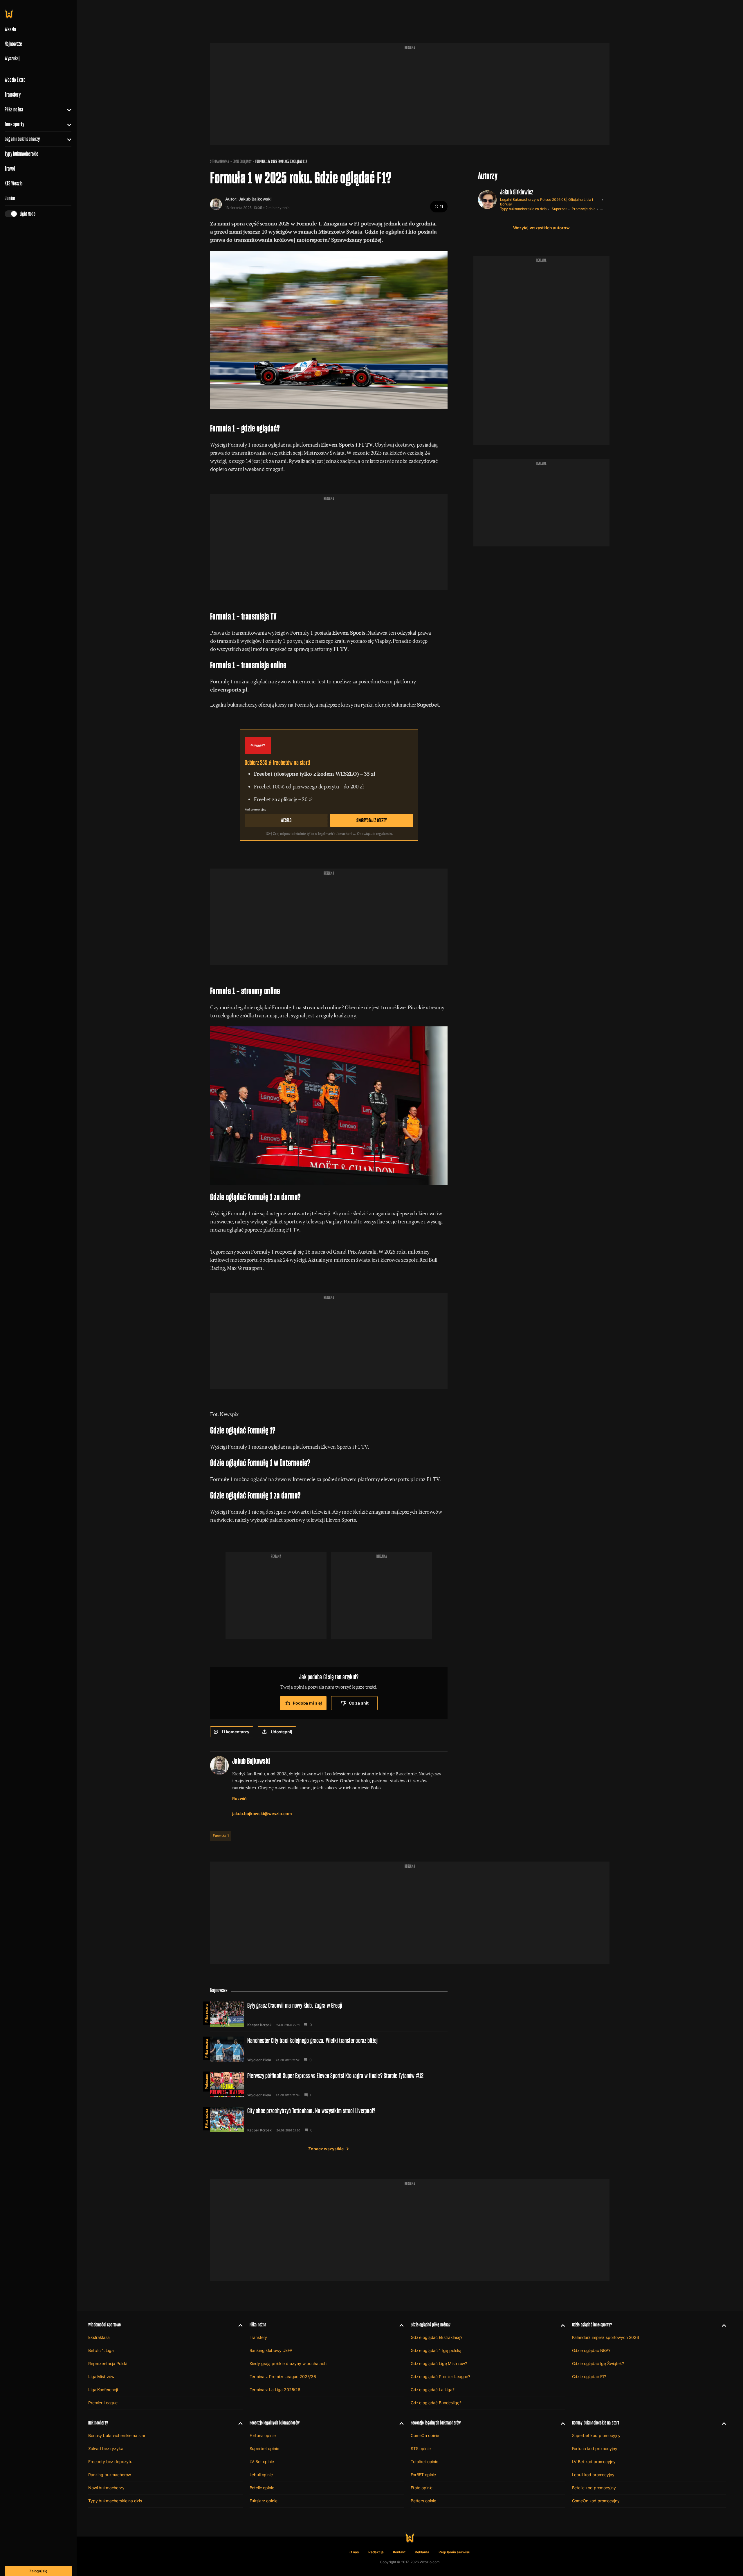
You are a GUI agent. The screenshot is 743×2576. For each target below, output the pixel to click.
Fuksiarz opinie (264, 2501)
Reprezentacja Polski (108, 2363)
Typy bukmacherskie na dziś (523, 209)
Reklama (422, 2552)
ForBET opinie (423, 2475)
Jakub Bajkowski (255, 199)
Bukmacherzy (98, 2423)
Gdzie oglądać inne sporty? (592, 2325)
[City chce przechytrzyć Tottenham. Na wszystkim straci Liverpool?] (329, 2120)
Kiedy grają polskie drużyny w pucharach (288, 2363)
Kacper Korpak (259, 2025)
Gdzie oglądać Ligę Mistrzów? (439, 2363)
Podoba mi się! (308, 1703)
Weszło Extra (15, 80)
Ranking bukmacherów (110, 2475)
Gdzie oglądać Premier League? (440, 2376)
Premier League (103, 2403)
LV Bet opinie (262, 2462)
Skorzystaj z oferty (371, 820)
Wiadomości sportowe (104, 2325)
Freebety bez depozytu (110, 2462)
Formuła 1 (221, 1836)
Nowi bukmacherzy (106, 2488)
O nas (354, 2552)
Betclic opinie (262, 2488)
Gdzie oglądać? (242, 161)
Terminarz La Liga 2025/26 (275, 2390)
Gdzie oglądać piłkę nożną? (431, 2325)
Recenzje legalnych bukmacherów (275, 2423)
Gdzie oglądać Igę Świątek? (598, 2363)
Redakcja (376, 2552)
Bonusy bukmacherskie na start (118, 2435)
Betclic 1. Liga (101, 2350)
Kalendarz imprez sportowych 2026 (606, 2337)
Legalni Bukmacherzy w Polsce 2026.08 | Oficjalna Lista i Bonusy (547, 202)
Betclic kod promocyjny (594, 2488)
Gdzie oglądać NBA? (591, 2350)
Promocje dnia (584, 209)
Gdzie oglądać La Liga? (433, 2390)
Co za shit (359, 1703)
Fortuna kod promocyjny (595, 2448)
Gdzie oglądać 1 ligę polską (436, 2350)
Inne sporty (14, 124)
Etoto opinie (422, 2488)
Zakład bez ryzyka (106, 2448)
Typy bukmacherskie (22, 154)
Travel (10, 169)
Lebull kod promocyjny (593, 2475)
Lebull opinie (261, 2475)
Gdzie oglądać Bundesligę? (436, 2403)
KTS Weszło (14, 183)
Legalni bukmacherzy (22, 139)
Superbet (559, 209)
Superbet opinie (264, 2448)
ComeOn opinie (425, 2435)
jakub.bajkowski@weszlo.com (262, 1814)
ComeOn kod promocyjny (596, 2501)
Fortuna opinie (263, 2435)
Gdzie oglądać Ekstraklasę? (436, 2337)
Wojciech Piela (259, 2060)
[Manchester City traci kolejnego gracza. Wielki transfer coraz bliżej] (329, 2049)
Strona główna (220, 161)
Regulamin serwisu (454, 2552)
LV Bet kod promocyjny (594, 2462)
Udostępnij (282, 1732)
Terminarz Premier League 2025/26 (283, 2376)
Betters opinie (423, 2501)
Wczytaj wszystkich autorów (541, 228)
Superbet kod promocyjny (596, 2435)
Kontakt (399, 2552)
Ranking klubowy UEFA (271, 2350)
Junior (10, 198)
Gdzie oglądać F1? (589, 2376)
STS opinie (421, 2448)
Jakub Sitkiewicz (517, 192)
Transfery (13, 95)
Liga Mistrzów (101, 2376)
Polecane (207, 2082)
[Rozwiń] (67, 109)
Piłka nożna (14, 109)
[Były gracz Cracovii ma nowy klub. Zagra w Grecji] (329, 2014)
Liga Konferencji (103, 2390)
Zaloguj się (38, 2571)
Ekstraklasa (99, 2337)
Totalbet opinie (424, 2462)
